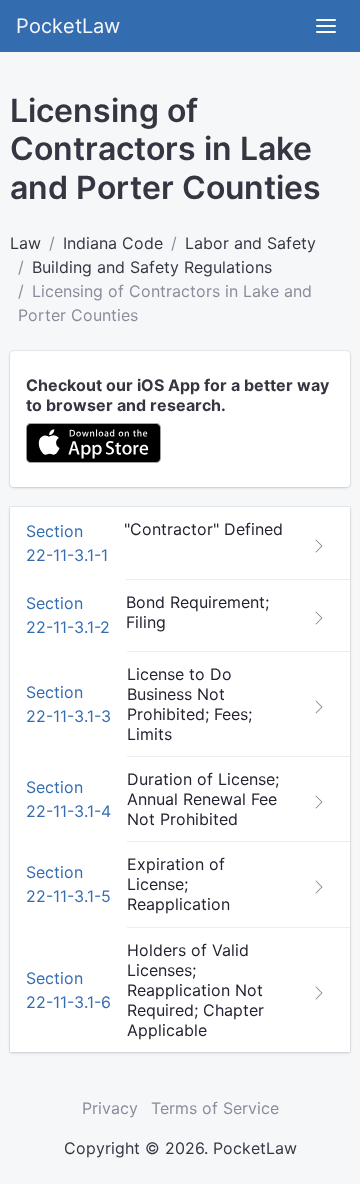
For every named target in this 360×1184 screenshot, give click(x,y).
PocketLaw (68, 26)
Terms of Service (215, 1108)
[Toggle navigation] (326, 26)
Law (25, 243)
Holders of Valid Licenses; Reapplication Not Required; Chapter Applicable (195, 990)
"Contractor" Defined (203, 529)
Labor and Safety (250, 243)
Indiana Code (113, 243)
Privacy (110, 1108)
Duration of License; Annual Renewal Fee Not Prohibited (203, 799)
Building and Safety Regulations (152, 267)
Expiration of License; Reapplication (178, 884)
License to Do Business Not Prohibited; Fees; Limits (189, 704)
